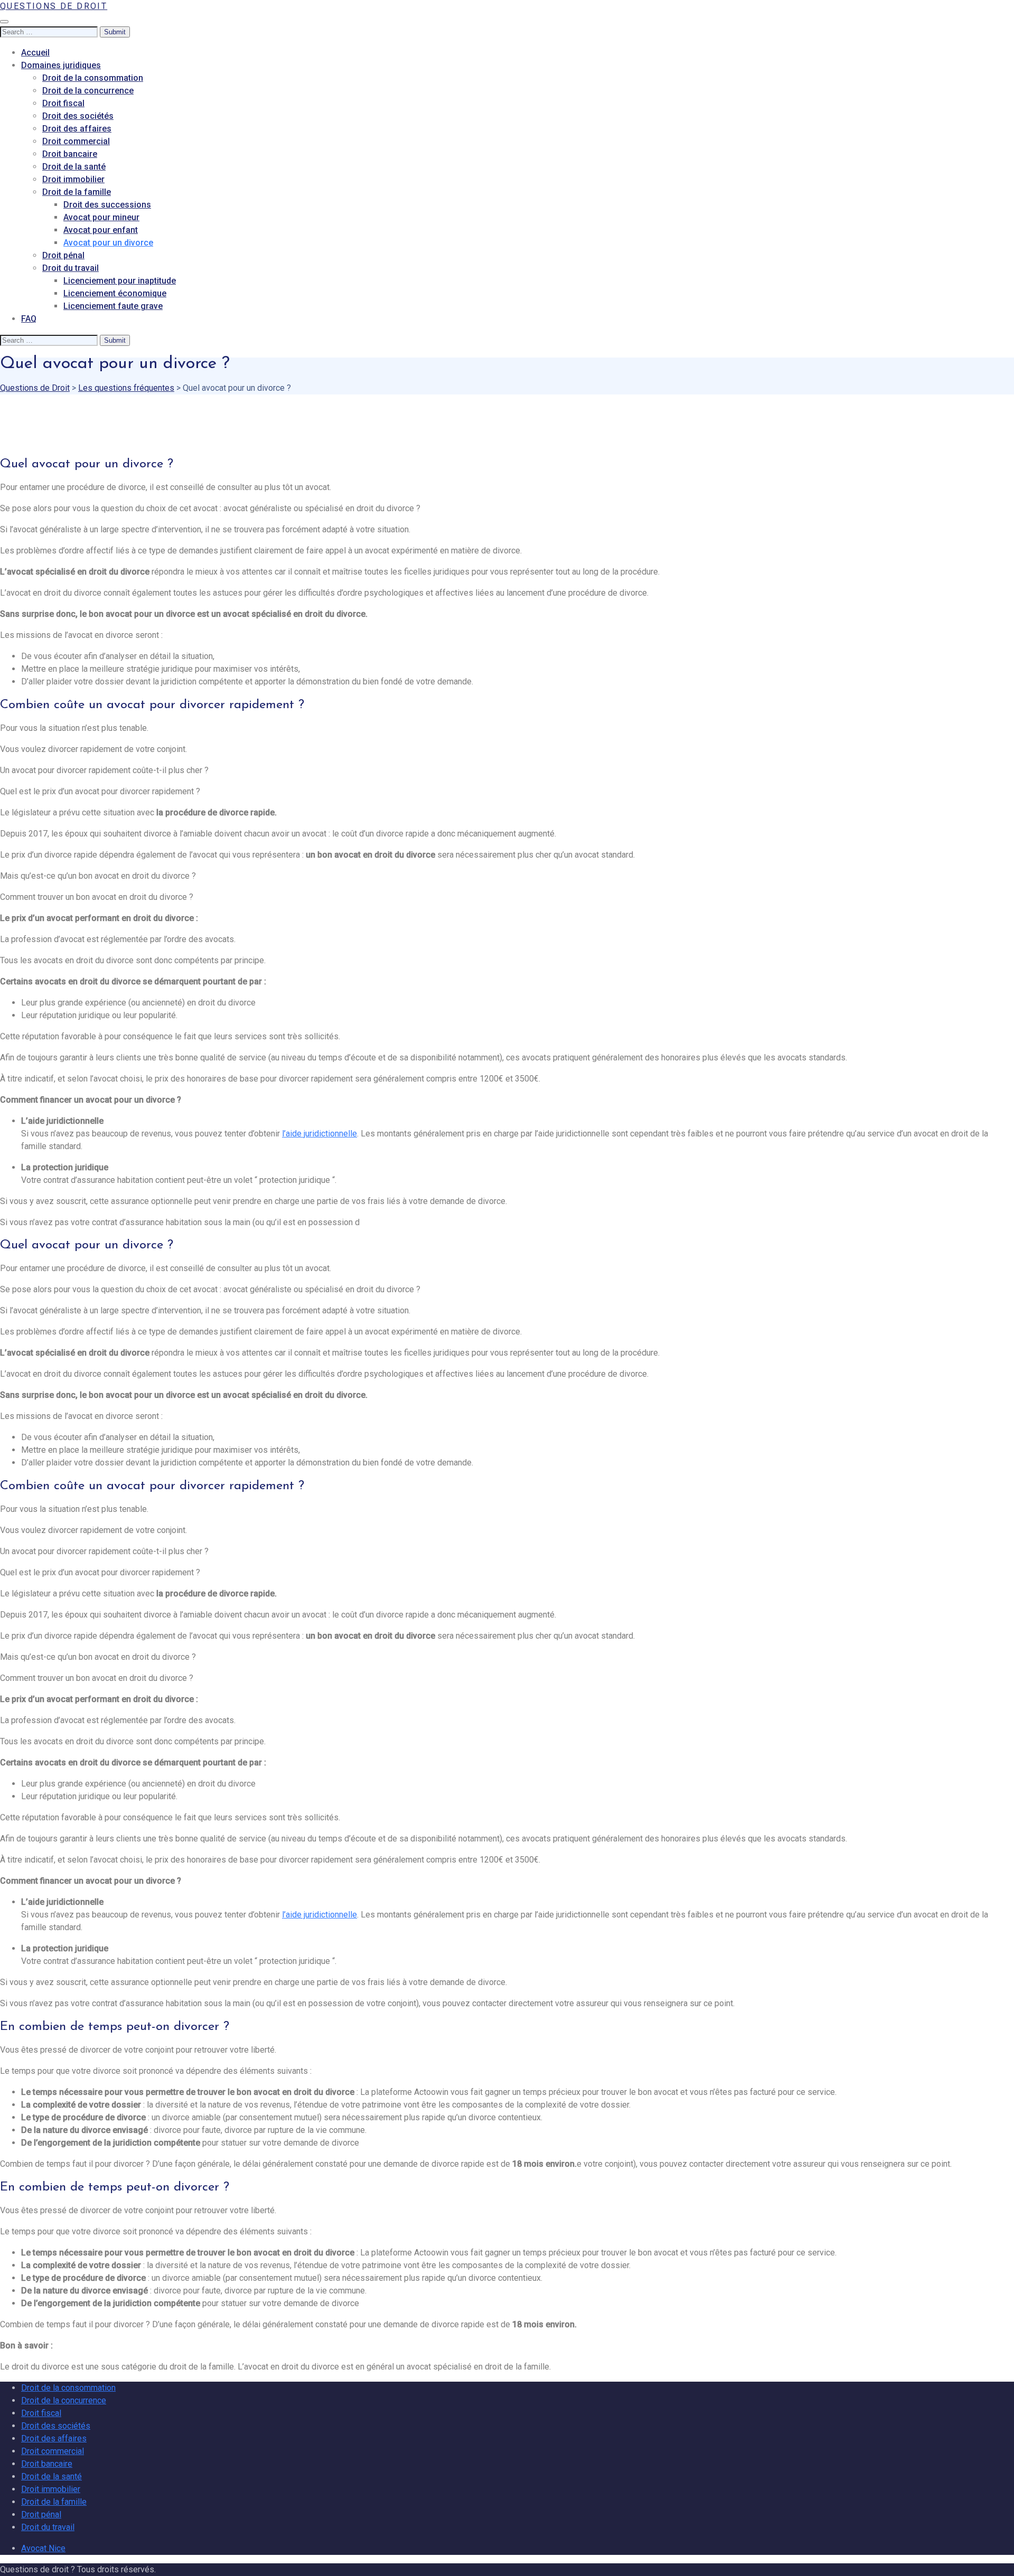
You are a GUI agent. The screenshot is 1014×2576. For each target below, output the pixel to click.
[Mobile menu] (4, 22)
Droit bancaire (70, 154)
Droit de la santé (74, 167)
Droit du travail (71, 268)
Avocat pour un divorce (108, 243)
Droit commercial (76, 141)
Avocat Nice (43, 2548)
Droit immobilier (73, 179)
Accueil (35, 53)
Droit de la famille (77, 192)
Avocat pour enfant (101, 230)
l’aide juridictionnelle (320, 1134)
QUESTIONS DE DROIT (54, 6)
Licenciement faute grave (113, 306)
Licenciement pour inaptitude (120, 281)
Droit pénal (63, 255)
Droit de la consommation (93, 78)
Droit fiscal (63, 103)
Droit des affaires (77, 129)
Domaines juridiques (61, 65)
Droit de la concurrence (88, 91)
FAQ (29, 319)
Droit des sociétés (78, 116)
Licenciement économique (115, 293)
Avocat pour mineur (101, 217)
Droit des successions (107, 205)
